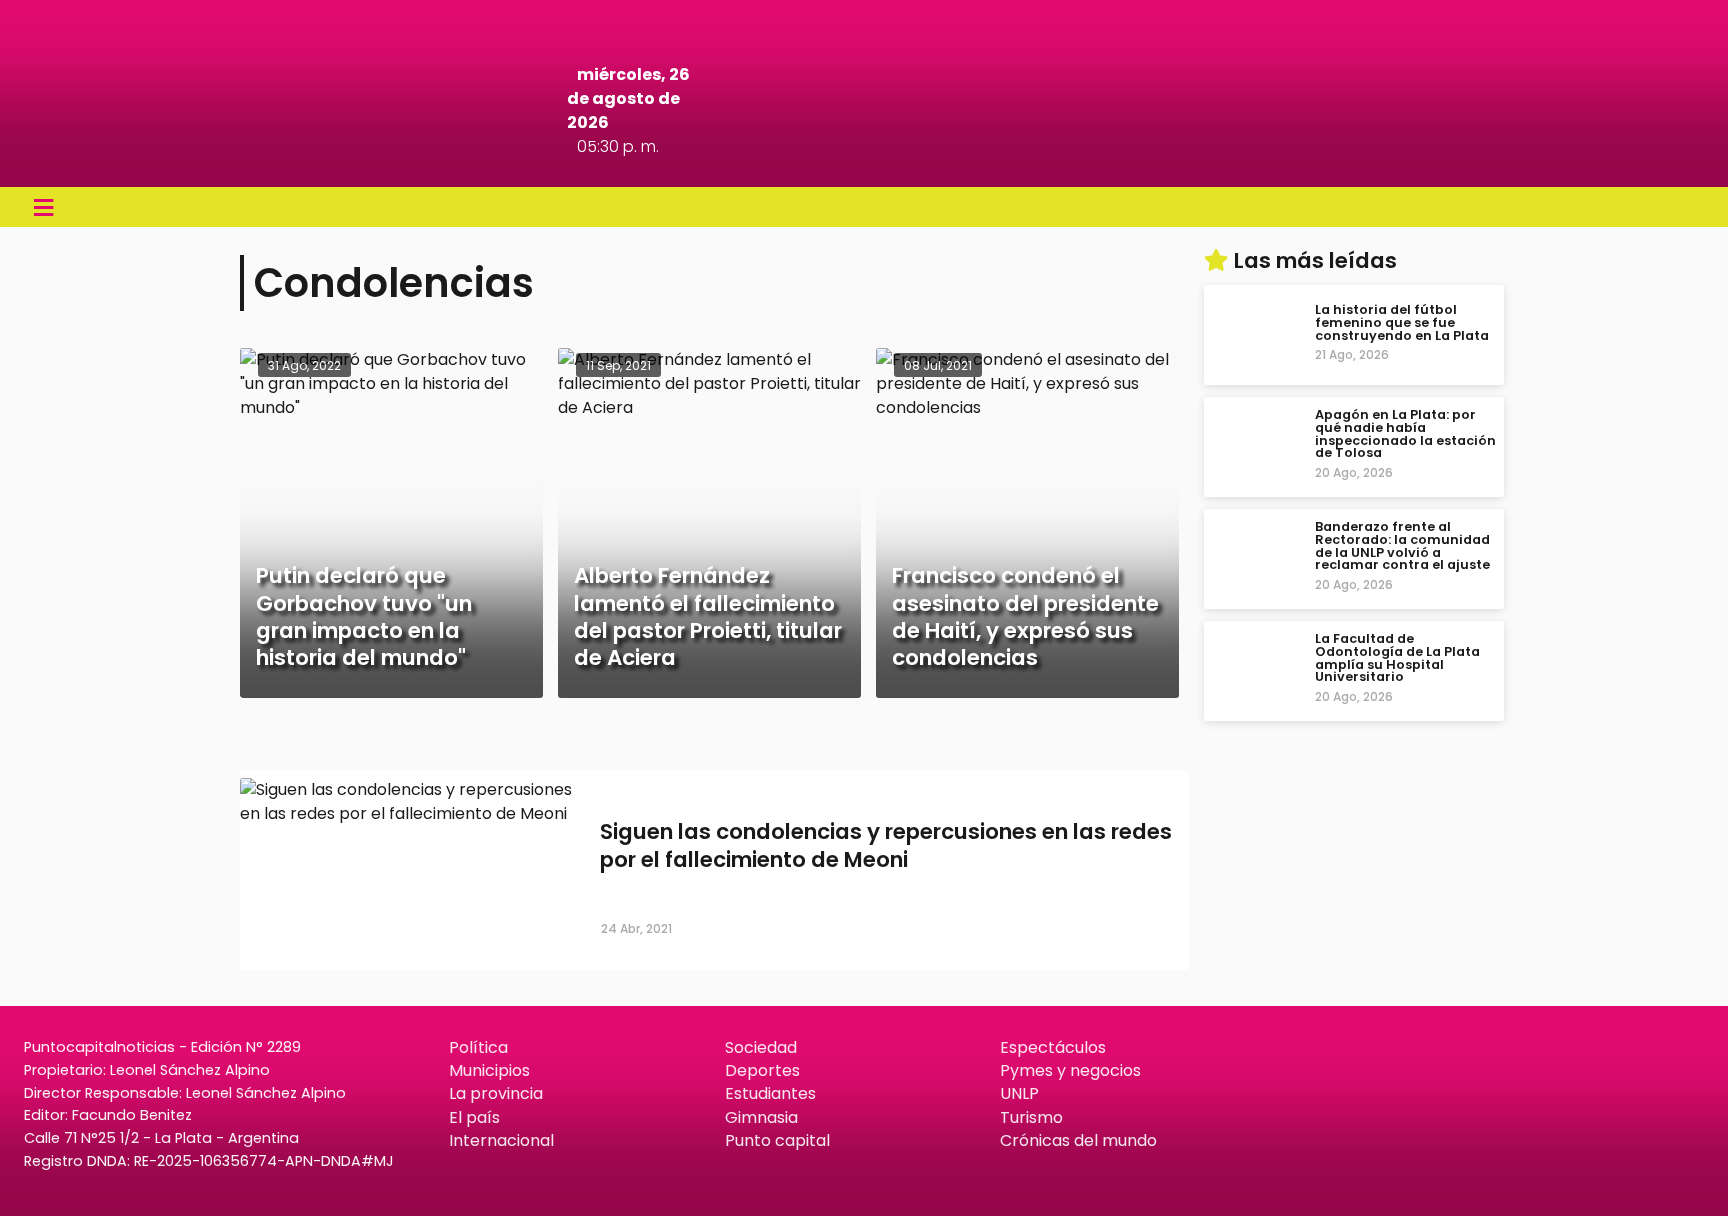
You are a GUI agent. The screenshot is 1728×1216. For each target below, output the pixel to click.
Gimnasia (761, 1117)
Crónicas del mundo (1078, 1140)
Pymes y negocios (1070, 1070)
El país (474, 1117)
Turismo (1031, 1117)
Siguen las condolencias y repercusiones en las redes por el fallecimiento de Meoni (886, 846)
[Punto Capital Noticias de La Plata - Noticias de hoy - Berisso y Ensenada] (864, 159)
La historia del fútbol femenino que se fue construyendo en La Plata (1402, 322)
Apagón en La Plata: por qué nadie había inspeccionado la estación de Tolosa (1405, 433)
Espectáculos (1053, 1047)
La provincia (496, 1093)
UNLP (1019, 1093)
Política (478, 1047)
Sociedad (761, 1047)
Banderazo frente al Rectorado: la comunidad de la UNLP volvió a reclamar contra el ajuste (1402, 545)
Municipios (489, 1070)
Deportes (762, 1070)
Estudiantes (770, 1093)
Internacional (501, 1140)
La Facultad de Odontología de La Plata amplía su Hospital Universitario (1397, 657)
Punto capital (777, 1140)
